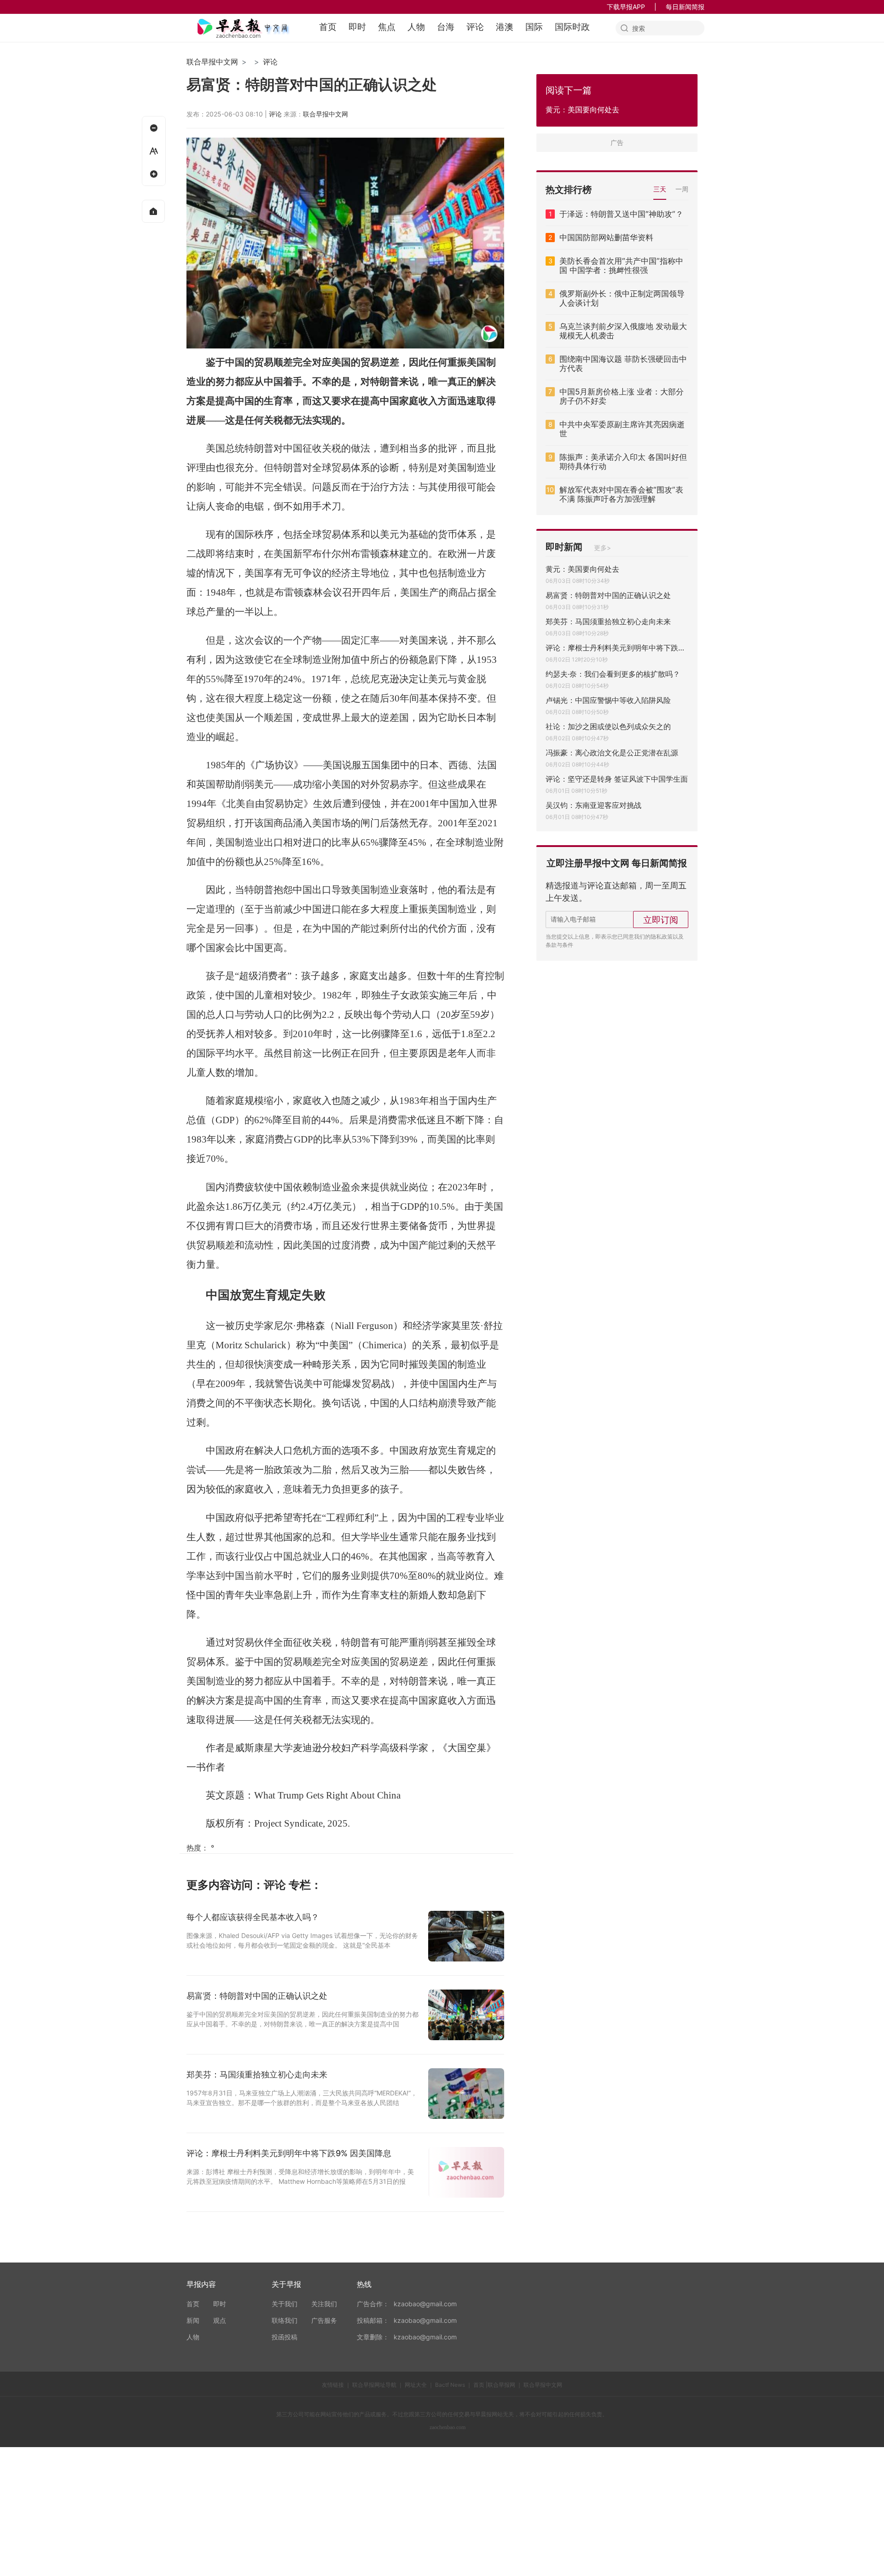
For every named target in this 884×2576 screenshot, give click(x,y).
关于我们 (285, 2304)
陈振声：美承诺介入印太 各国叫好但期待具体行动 (623, 462)
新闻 (193, 2320)
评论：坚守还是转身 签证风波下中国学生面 (617, 779)
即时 (357, 27)
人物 (416, 27)
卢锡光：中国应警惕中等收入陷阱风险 (608, 700)
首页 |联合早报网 (494, 2385)
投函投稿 (285, 2337)
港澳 (505, 27)
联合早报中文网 (212, 62)
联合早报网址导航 (374, 2385)
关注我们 (324, 2304)
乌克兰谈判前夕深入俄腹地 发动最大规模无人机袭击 (623, 331)
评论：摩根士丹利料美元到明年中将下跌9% (617, 648)
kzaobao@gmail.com (425, 2304)
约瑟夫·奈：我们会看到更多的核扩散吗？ (613, 674)
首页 (328, 27)
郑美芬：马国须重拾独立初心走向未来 (608, 621)
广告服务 (324, 2320)
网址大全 (416, 2385)
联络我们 (285, 2320)
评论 (475, 27)
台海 (446, 27)
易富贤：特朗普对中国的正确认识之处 (608, 595)
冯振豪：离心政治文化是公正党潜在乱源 (612, 753)
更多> (602, 548)
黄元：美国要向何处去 (582, 569)
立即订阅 (661, 920)
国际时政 (572, 27)
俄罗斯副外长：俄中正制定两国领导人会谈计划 (622, 298)
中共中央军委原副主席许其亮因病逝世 (622, 429)
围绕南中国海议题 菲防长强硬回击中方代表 (623, 364)
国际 (534, 27)
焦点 (387, 27)
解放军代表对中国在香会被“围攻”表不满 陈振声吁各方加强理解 (621, 494)
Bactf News (450, 2385)
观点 (220, 2320)
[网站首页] (153, 211)
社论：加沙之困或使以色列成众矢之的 (608, 726)
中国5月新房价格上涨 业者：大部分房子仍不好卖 (622, 396)
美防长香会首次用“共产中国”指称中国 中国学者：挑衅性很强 (621, 266)
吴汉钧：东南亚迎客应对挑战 (593, 805)
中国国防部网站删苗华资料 (606, 238)
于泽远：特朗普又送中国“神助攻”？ (621, 214)
